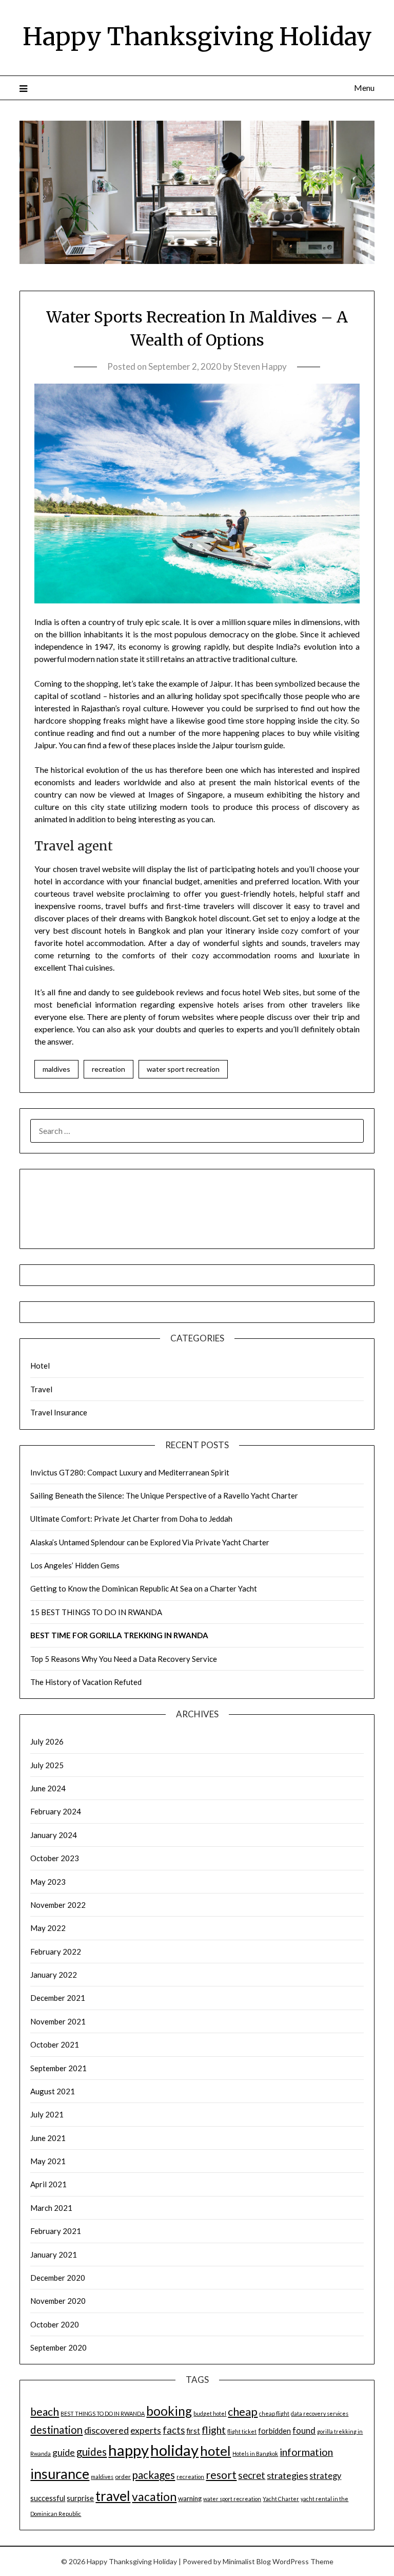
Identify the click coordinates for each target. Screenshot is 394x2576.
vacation (154, 2497)
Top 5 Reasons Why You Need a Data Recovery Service (124, 1659)
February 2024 (56, 1811)
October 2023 (55, 1858)
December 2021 (58, 1998)
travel (113, 2496)
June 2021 (48, 2138)
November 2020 (58, 2301)
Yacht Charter (281, 2499)
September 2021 (58, 2068)
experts (146, 2430)
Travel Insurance (59, 1412)
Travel (41, 1389)
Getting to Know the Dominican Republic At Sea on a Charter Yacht (144, 1588)
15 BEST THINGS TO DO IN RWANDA (96, 1612)
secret (252, 2475)
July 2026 (47, 1741)
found (304, 2430)
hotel (215, 2451)
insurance (60, 2474)
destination (56, 2430)
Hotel (40, 1366)
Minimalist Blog (247, 2561)
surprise (80, 2498)
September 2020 (58, 2347)
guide (64, 2452)
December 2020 (58, 2278)
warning (190, 2498)
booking (169, 2411)
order (123, 2477)
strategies (287, 2475)
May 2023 (48, 1882)
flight (214, 2430)
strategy (325, 2476)
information (306, 2452)
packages (154, 2475)
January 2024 (54, 1835)
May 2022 (48, 1928)
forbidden (274, 2431)
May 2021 (48, 2161)
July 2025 (47, 1765)
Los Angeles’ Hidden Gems (75, 1565)
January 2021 (54, 2255)
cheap (243, 2412)
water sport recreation (183, 1069)
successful (48, 2498)
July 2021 (47, 2114)
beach (45, 2412)
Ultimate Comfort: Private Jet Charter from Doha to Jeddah (131, 1519)
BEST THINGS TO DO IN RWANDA (103, 2413)
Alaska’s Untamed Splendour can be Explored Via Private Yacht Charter (150, 1542)
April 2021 (48, 2184)
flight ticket (242, 2431)
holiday (174, 2450)
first (193, 2431)
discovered (106, 2430)
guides (92, 2452)
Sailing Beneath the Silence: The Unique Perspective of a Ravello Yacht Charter (164, 1495)
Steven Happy (260, 366)
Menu (364, 88)
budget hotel (210, 2413)
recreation (109, 1069)
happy (129, 2450)
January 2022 (54, 1975)
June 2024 (48, 1788)
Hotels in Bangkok (255, 2454)
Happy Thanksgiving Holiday (197, 36)
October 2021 (55, 2044)
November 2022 (58, 1905)
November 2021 (58, 2021)
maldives (56, 1069)
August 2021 (53, 2091)
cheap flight (274, 2413)
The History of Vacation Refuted (86, 1682)
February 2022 (56, 1952)
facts (174, 2430)
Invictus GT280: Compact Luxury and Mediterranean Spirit (130, 1472)
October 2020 (55, 2324)
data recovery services (320, 2413)
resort (221, 2475)
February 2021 (56, 2231)
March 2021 (51, 2208)
